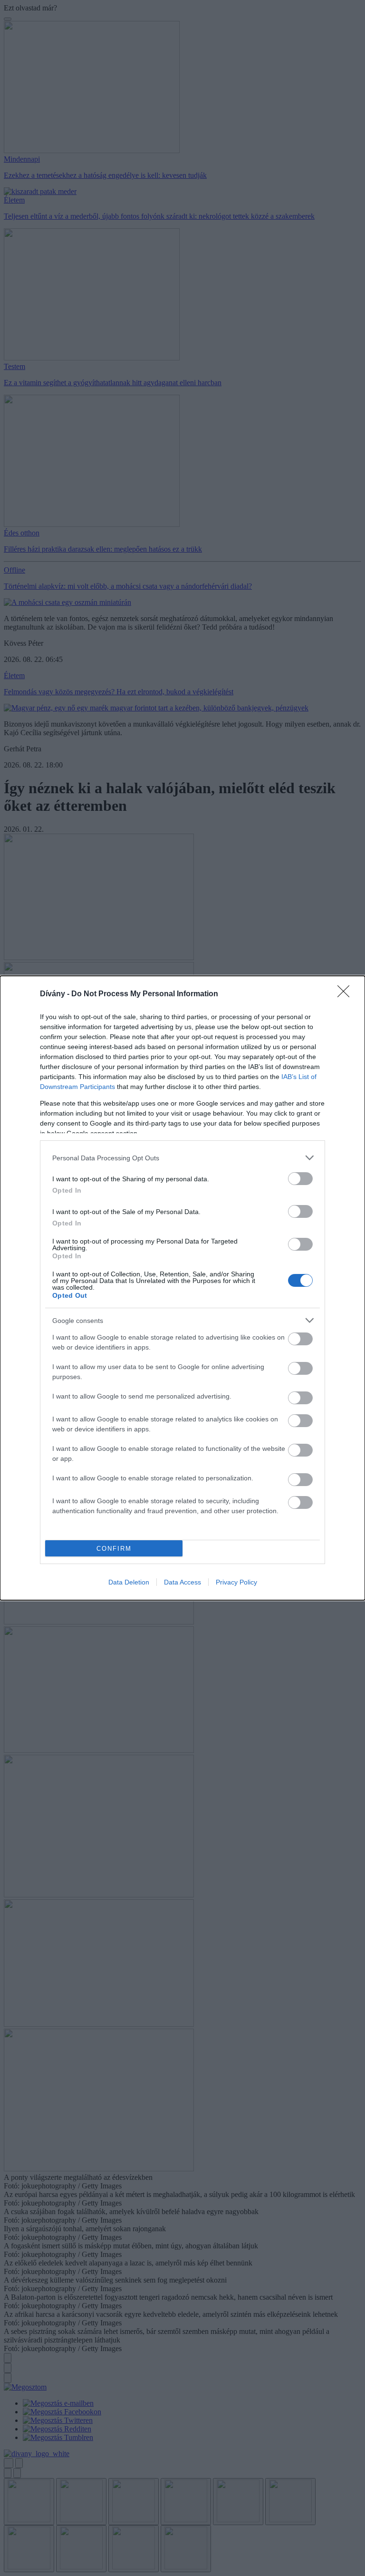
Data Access (182, 1582)
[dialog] (182, 1288)
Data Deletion (129, 1582)
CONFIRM (114, 1549)
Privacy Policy (236, 1582)
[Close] (346, 994)
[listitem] (182, 1158)
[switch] (300, 1179)
